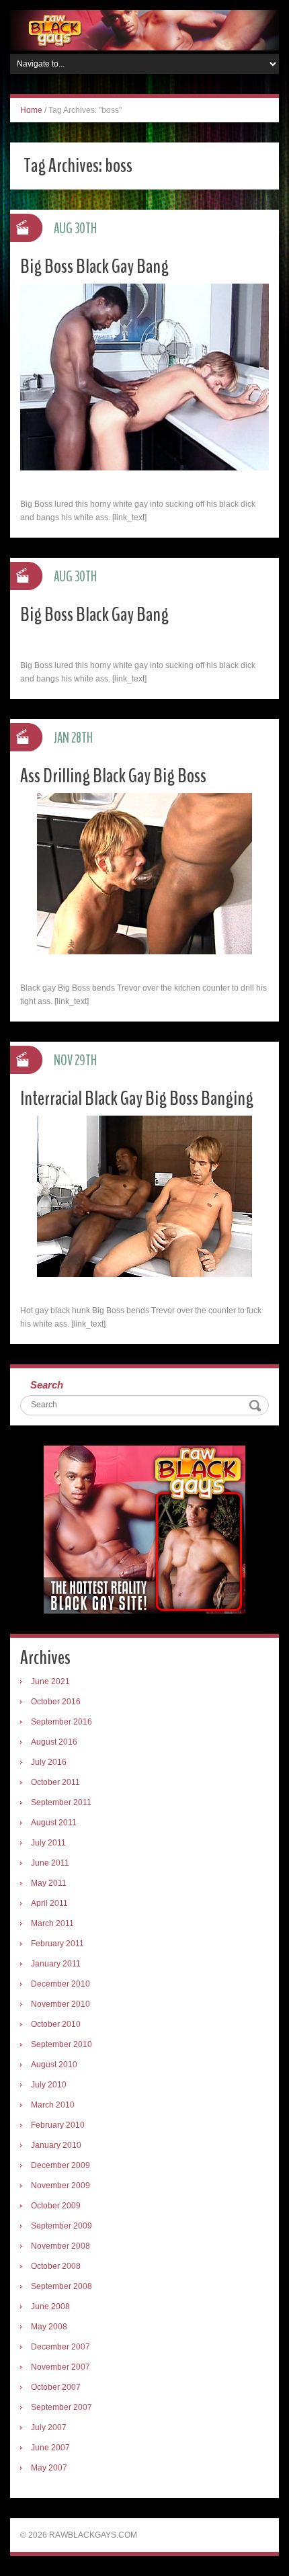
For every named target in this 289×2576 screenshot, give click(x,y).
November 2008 (60, 2246)
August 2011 (54, 1823)
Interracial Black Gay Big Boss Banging (137, 1098)
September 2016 (61, 1722)
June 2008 (50, 2307)
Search (47, 1385)
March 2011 (52, 1923)
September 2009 (61, 2226)
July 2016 (49, 1762)
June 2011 (50, 1863)
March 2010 (53, 2105)
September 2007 (61, 2407)
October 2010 (56, 2024)
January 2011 (56, 1964)
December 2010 (60, 1984)
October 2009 (56, 2206)
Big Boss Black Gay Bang (94, 266)
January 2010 (56, 2145)
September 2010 (61, 2044)
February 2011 (57, 1944)
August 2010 (54, 2065)
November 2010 (60, 2004)
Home (31, 110)
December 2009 (60, 2165)
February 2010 (58, 2125)
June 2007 (50, 2448)
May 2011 (49, 1883)
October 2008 (56, 2266)
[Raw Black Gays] (144, 30)
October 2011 (55, 1782)
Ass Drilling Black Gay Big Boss (113, 776)
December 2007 (60, 2347)
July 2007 (49, 2427)
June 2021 (50, 1681)
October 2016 (56, 1702)
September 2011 (61, 1802)
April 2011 (49, 1903)
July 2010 (49, 2085)
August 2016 (54, 1742)
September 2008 (61, 2286)
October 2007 (56, 2387)
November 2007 (60, 2367)
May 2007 (49, 2468)
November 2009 (60, 2186)
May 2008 (49, 2327)
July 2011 (48, 1843)
